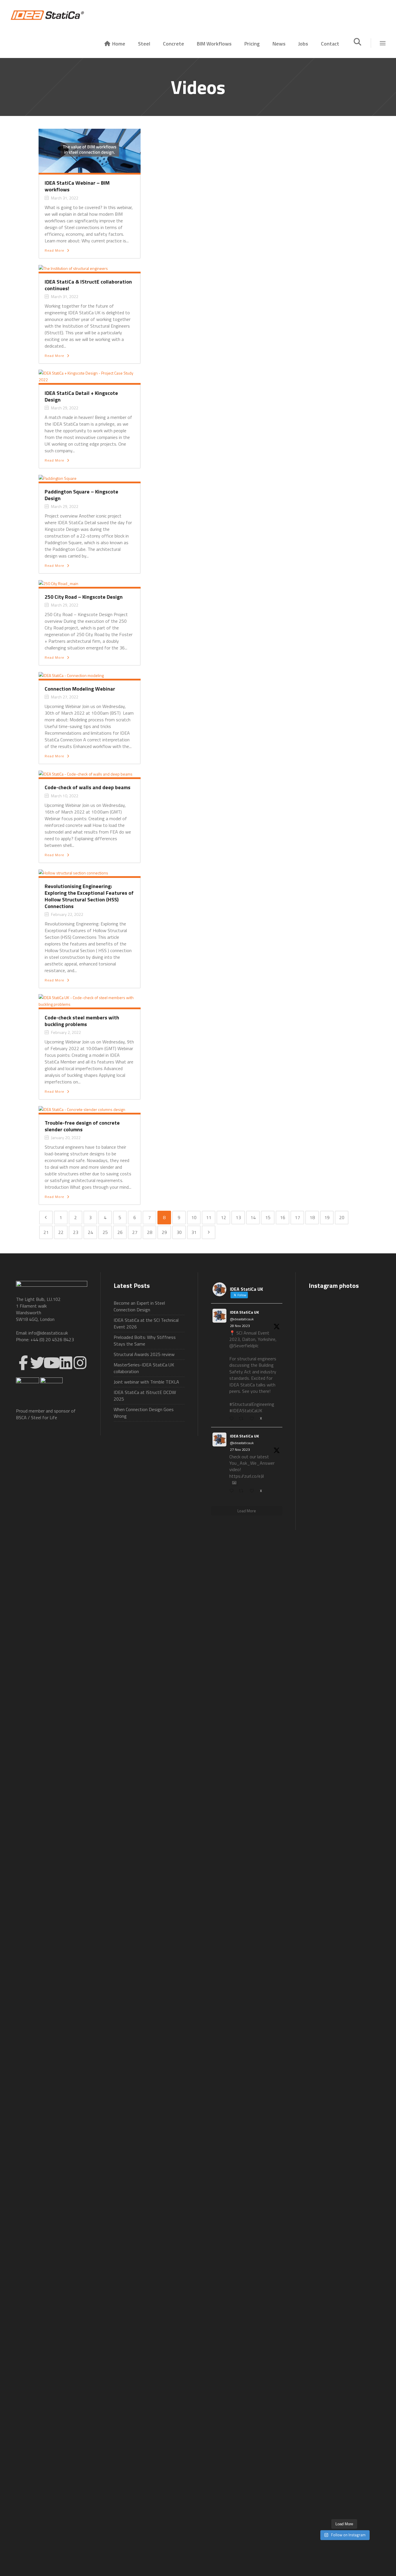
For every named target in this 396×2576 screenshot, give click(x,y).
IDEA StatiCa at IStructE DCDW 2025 (145, 1396)
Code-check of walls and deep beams (88, 787)
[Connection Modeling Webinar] (71, 675)
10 (194, 1217)
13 (238, 1217)
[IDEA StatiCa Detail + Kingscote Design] (90, 376)
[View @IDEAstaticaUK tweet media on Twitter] (234, 1483)
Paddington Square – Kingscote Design (81, 495)
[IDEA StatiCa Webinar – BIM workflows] (90, 150)
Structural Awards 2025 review (144, 1354)
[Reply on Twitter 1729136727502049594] (233, 1491)
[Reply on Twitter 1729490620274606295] (233, 1419)
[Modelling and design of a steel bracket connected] (369, 2241)
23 (76, 1232)
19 (327, 1217)
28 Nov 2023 (240, 1326)
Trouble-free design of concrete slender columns (82, 1126)
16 (283, 1217)
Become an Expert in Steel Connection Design (139, 1306)
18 (312, 1217)
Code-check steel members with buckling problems (82, 1021)
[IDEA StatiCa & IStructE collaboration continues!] (73, 268)
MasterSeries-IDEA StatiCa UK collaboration (144, 1368)
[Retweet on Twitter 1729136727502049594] (243, 1491)
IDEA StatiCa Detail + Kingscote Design (81, 396)
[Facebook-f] (23, 1363)
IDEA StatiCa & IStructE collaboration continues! (88, 285)
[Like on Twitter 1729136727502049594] (253, 1491)
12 (224, 1217)
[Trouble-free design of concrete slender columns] (82, 1109)
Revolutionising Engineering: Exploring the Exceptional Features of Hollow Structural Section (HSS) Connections (89, 896)
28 (150, 1232)
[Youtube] (52, 1363)
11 (209, 1217)
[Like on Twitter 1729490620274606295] (253, 1419)
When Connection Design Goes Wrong (144, 1413)
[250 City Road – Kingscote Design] (58, 583)
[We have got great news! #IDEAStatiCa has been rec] (320, 1931)
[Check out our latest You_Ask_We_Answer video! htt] (344, 1325)
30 (179, 1232)
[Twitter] (37, 1363)
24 (90, 1232)
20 (342, 1217)
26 (120, 1232)
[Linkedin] (66, 1363)
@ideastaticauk (242, 1319)
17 (297, 1217)
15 (268, 1217)
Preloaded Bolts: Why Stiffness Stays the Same (145, 1340)
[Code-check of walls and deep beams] (86, 773)
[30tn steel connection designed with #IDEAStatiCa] (344, 1898)
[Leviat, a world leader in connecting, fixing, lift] (369, 2025)
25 (105, 1232)
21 (46, 1232)
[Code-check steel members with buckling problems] (90, 1000)
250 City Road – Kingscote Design (84, 597)
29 (164, 1232)
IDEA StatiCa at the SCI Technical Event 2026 (146, 1323)
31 (194, 1232)
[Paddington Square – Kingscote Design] (58, 478)
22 (61, 1232)
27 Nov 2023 (240, 1449)
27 (135, 1232)
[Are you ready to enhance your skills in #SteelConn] (320, 1465)
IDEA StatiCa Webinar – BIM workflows (77, 186)
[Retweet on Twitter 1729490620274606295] (243, 1419)
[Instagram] (80, 1363)
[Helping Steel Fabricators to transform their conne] (320, 2344)
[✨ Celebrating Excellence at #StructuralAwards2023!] (369, 1588)
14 (253, 1217)
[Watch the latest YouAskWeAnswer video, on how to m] (344, 2274)
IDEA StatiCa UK (244, 1312)
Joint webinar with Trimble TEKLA (146, 1382)
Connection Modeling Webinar (80, 689)
